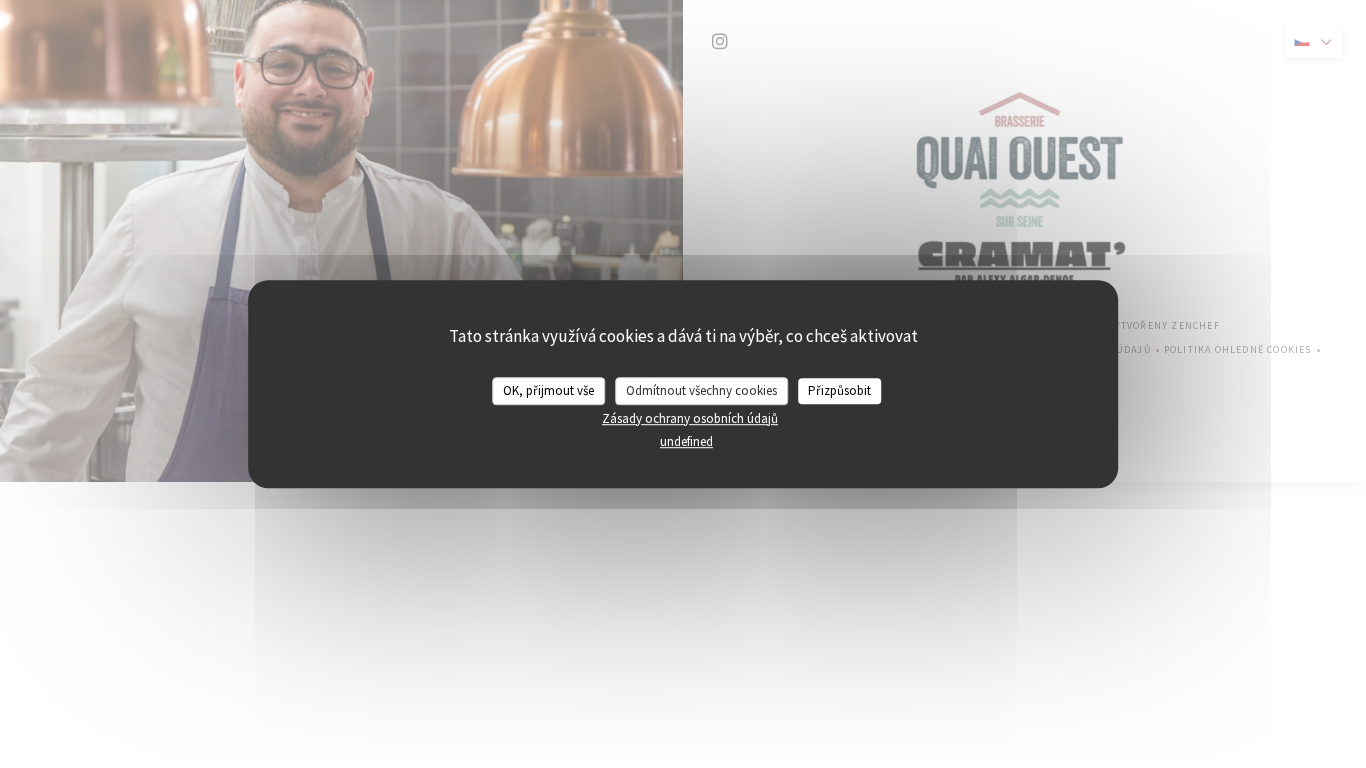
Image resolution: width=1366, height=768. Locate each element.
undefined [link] (686, 441)
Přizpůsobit (839, 390)
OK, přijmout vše (548, 390)
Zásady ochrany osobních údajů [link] (690, 418)
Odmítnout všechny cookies (701, 390)
